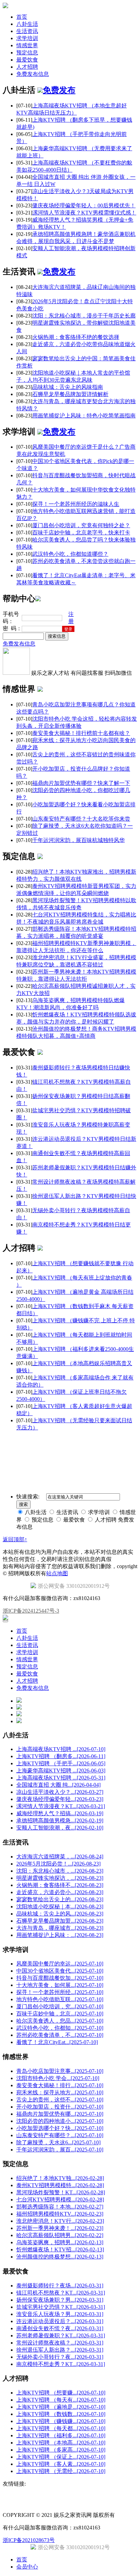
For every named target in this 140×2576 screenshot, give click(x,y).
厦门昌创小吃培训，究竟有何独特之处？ (81, 525)
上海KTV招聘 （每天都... (61, 2428)
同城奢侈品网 (17, 1440)
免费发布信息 (33, 74)
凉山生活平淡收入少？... (60, 1792)
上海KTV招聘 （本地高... (61, 2443)
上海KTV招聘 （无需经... (61, 2471)
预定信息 (27, 53)
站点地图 (57, 1573)
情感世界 (27, 45)
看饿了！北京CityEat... (57, 2042)
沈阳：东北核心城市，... (60, 1871)
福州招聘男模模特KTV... (60, 2214)
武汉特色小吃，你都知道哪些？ (70, 554)
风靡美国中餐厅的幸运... (60, 1964)
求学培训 (27, 38)
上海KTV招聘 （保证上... (61, 2457)
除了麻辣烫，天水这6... (58, 2142)
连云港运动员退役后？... (60, 2321)
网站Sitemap (116, 1440)
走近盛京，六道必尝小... (60, 1892)
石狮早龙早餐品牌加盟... (60, 1921)
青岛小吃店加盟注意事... (60, 2071)
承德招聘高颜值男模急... (60, 1821)
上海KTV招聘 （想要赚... (61, 2393)
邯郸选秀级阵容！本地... (60, 2207)
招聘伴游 (72, 1440)
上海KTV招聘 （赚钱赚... (61, 2421)
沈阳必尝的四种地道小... (60, 2121)
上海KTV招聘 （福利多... (61, 2435)
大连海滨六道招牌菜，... (60, 1857)
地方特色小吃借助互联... (60, 1999)
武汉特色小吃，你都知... (60, 2028)
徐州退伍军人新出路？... (60, 2350)
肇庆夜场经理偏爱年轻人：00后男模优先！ (84, 205)
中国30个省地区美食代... (60, 1971)
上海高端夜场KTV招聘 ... (61, 1749)
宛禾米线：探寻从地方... (60, 2092)
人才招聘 (27, 67)
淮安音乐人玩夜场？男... (60, 2314)
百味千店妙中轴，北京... (60, 2014)
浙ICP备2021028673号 (29, 2540)
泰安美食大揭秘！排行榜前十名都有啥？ (81, 733)
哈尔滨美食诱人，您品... (60, 2021)
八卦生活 (27, 24)
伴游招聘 (92, 1440)
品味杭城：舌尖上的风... (60, 1914)
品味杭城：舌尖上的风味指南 (68, 387)
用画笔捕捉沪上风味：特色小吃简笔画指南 (84, 416)
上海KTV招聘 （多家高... (61, 2450)
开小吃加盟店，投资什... (60, 2107)
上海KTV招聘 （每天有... (61, 2400)
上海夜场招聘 (47, 1440)
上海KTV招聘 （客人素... (61, 2464)
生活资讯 (27, 31)
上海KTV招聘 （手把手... (61, 1763)
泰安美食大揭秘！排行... (60, 2085)
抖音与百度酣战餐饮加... (60, 1978)
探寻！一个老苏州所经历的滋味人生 (76, 504)
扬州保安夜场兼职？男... (60, 2300)
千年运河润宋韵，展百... (60, 2150)
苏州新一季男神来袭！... (60, 2228)
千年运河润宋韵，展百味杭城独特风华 (78, 840)
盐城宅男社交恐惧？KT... (61, 2307)
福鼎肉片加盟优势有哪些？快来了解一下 (81, 783)
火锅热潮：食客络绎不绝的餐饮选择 (76, 337)
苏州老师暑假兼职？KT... (61, 2335)
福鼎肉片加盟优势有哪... (60, 2114)
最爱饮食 (27, 60)
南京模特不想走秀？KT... (61, 2364)
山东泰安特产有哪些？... (60, 2135)
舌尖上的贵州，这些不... (60, 2100)
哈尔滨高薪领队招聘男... (60, 2235)
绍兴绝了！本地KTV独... (60, 2178)
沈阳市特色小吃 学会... (58, 2078)
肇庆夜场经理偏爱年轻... (60, 1799)
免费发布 (59, 90)
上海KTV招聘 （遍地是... (61, 2407)
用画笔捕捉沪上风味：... (60, 1935)
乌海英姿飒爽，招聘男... (60, 2242)
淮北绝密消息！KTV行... (60, 2221)
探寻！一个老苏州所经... (60, 1992)
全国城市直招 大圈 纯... (58, 1785)
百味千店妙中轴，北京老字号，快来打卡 (81, 533)
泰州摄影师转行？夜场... (60, 2286)
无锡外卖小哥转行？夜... (60, 2357)
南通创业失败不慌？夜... (60, 2328)
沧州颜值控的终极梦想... (60, 2257)
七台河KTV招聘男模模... (60, 2200)
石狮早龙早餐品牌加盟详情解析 (70, 394)
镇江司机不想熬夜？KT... (61, 2293)
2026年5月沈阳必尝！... (58, 1864)
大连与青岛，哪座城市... (60, 1928)
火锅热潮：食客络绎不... (60, 1885)
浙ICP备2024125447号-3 (31, 1611)
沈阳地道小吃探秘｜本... (60, 1907)
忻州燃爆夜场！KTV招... (60, 2249)
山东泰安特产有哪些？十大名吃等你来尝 (81, 819)
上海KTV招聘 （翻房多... (61, 1756)
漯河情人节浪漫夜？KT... (61, 1806)
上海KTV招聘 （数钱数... (61, 2414)
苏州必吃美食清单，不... (60, 2035)
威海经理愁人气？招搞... (60, 1813)
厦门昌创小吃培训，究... (60, 2006)
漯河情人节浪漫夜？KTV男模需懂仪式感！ (84, 213)
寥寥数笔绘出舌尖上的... (60, 1899)
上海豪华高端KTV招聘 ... (61, 1771)
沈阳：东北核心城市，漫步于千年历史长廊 (84, 316)
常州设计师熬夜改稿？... (60, 2343)
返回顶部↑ (15, 1539)
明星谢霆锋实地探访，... (60, 1878)
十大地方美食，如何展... (60, 1985)
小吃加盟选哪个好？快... (60, 2128)
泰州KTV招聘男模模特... (60, 2185)
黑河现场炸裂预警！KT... (61, 2192)
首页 (22, 17)
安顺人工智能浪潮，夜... (60, 1828)
